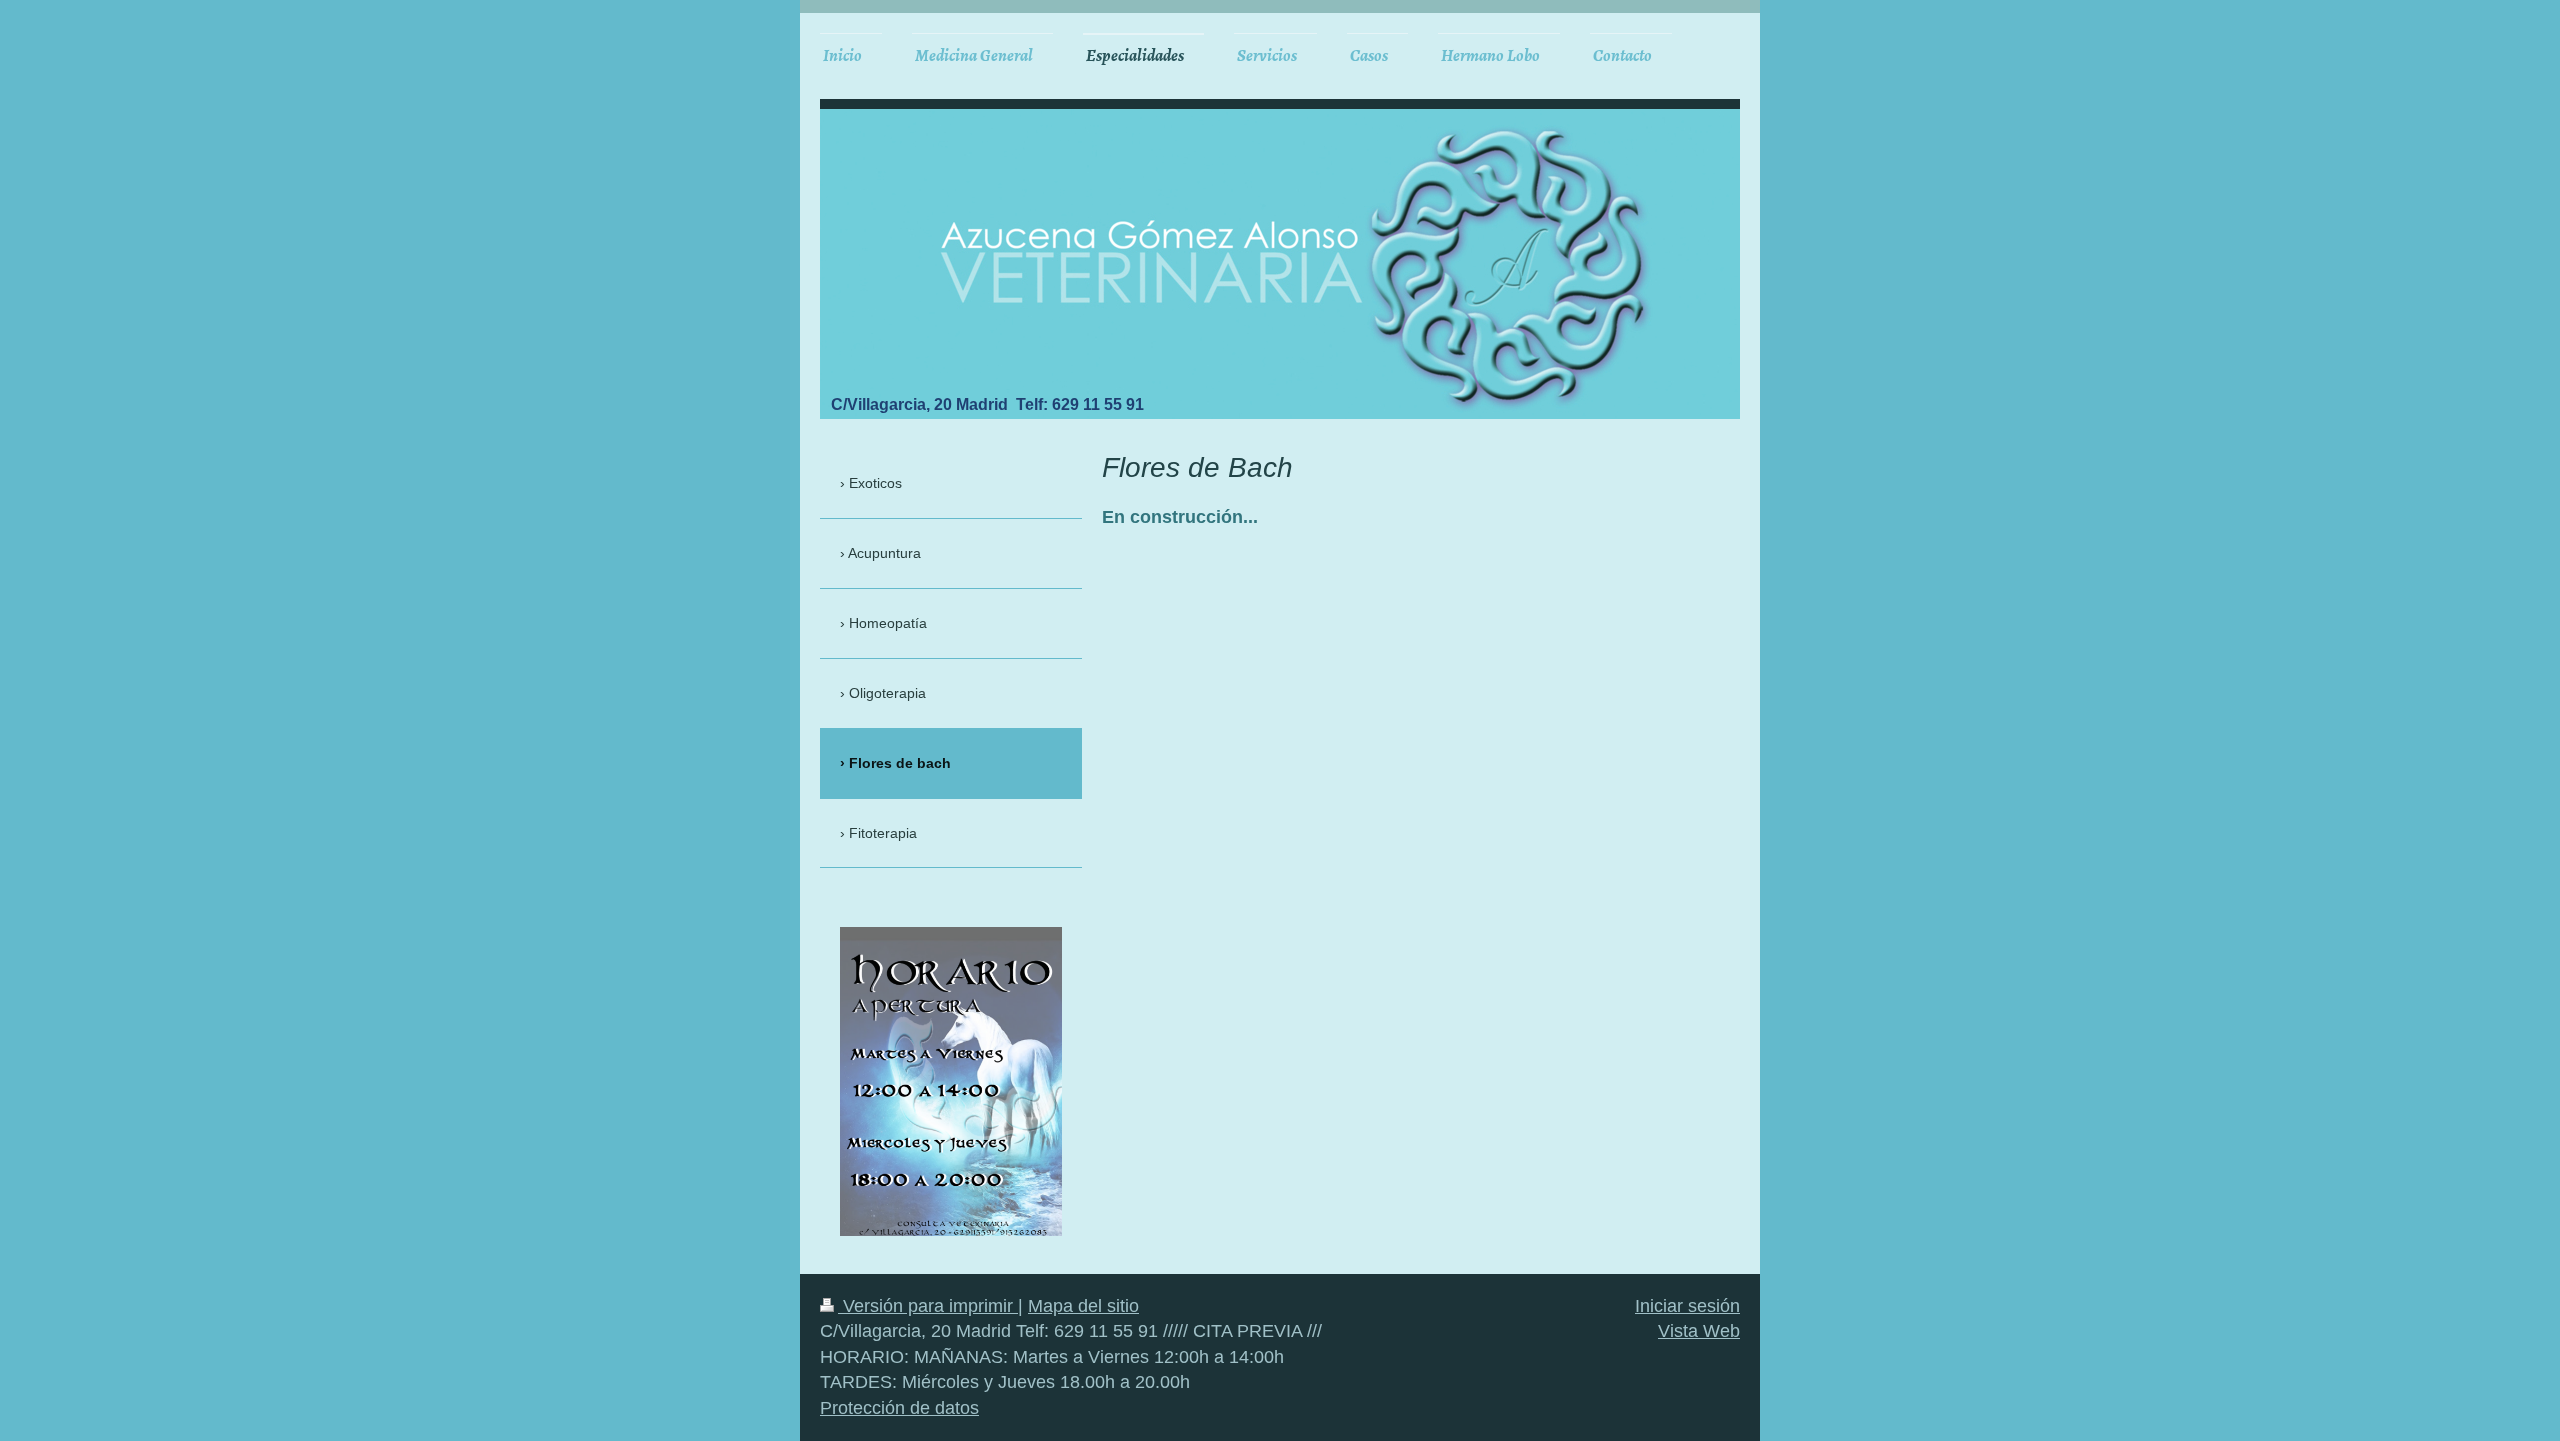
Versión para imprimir (928, 1306)
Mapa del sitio (1083, 1306)
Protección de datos (899, 1408)
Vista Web (1699, 1331)
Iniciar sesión (1687, 1306)
